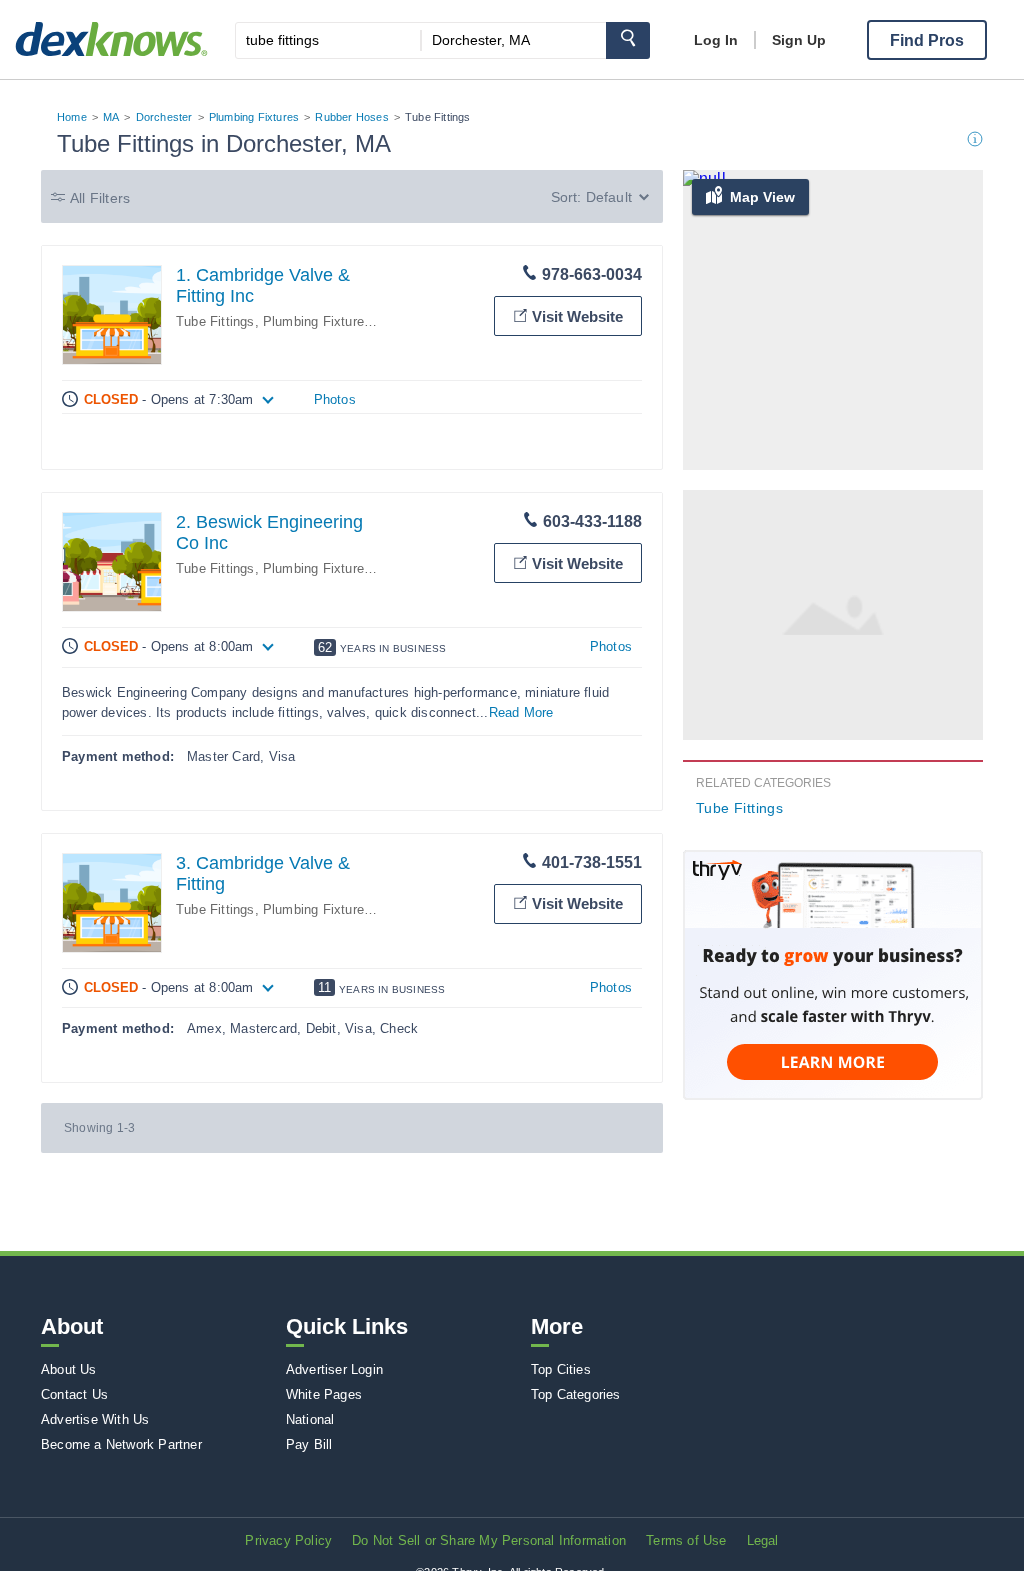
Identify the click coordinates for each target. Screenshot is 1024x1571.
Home (72, 117)
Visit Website (577, 316)
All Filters (100, 198)
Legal (763, 1540)
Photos (335, 399)
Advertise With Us (95, 1419)
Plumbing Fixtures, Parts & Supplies (372, 321)
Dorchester (164, 117)
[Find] (628, 40)
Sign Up (799, 40)
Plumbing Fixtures (254, 117)
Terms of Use (686, 1540)
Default (609, 197)
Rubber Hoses (351, 117)
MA (111, 117)
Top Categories (576, 1394)
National (310, 1419)
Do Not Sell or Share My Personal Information (489, 1540)
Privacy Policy (288, 1540)
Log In (716, 40)
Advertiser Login (334, 1369)
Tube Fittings (215, 321)
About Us (69, 1369)
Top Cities (561, 1369)
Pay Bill (309, 1444)
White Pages (324, 1394)
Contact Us (74, 1394)
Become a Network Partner (121, 1444)
